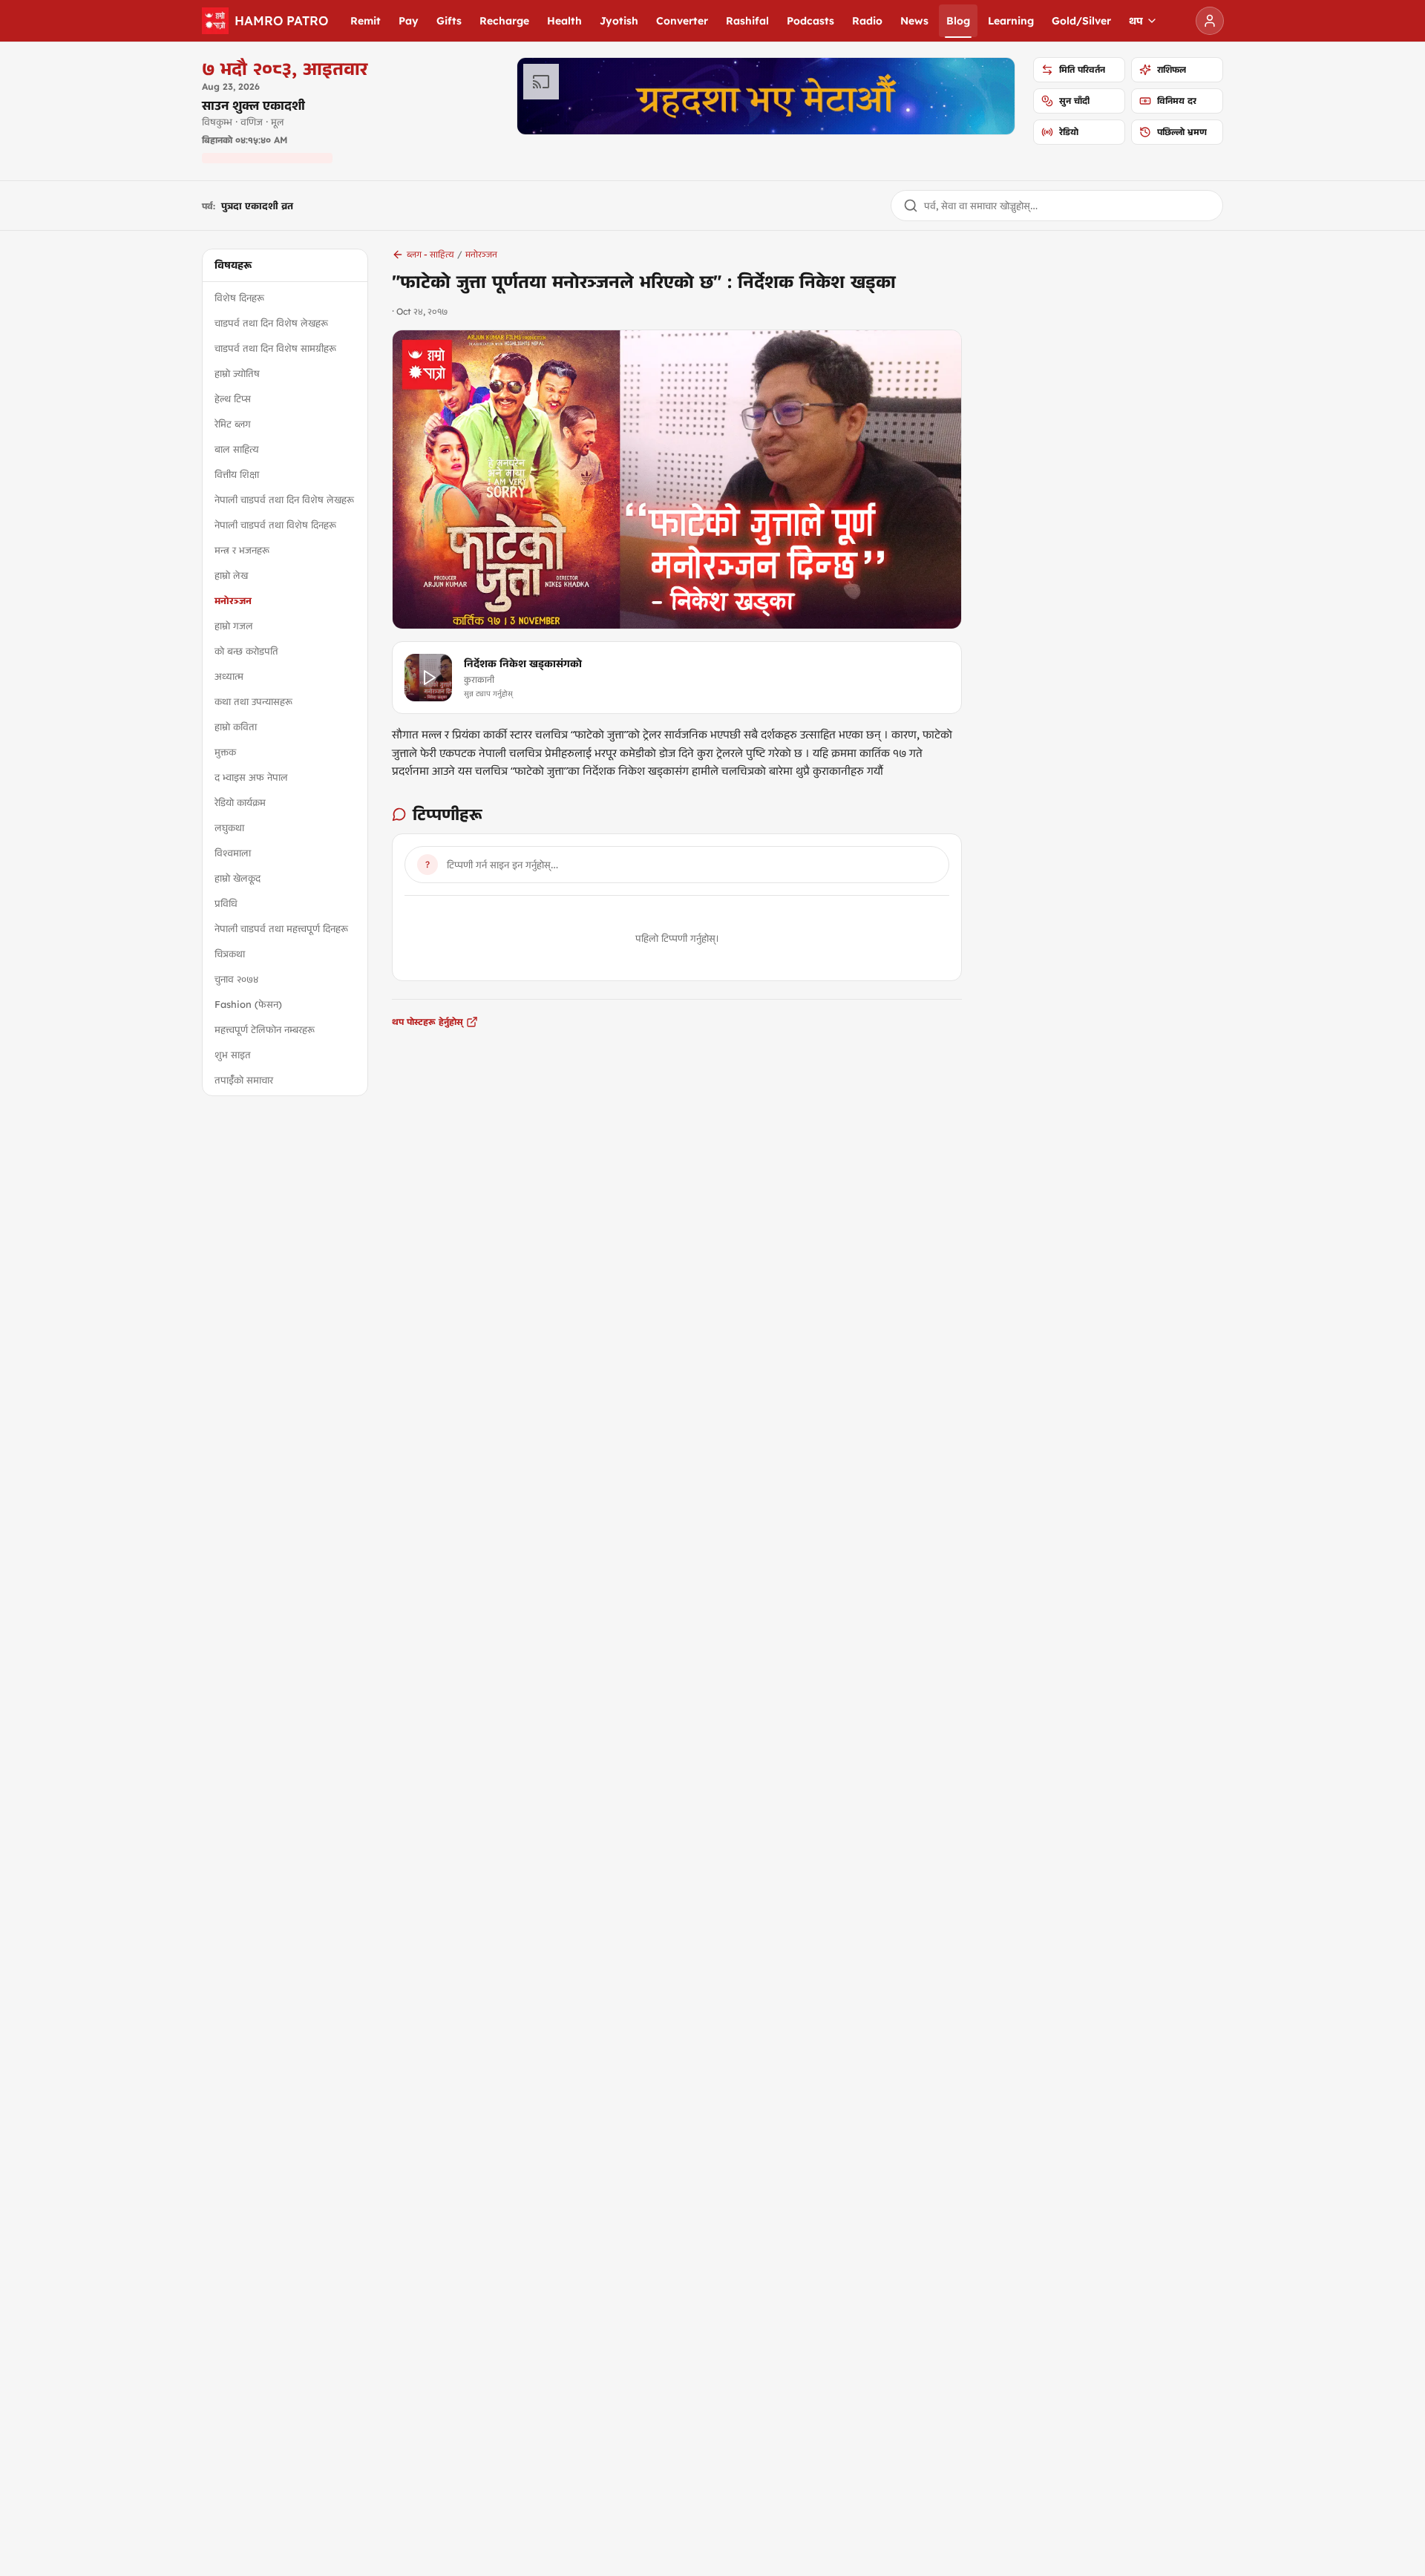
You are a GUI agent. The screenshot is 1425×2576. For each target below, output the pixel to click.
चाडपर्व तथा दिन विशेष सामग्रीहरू (275, 348)
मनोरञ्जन (233, 600)
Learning (1011, 21)
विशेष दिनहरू (239, 298)
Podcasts (810, 21)
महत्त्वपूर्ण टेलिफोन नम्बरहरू (265, 1029)
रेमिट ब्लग (233, 424)
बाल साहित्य (237, 449)
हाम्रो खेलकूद (237, 878)
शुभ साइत (233, 1055)
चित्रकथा (230, 954)
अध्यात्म (229, 676)
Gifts (449, 21)
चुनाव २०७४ (236, 979)
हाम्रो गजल (234, 626)
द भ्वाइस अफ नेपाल (251, 777)
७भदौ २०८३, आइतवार (285, 68)
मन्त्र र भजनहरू (242, 550)
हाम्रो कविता (236, 727)
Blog (958, 21)
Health (564, 21)
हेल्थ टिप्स (233, 399)
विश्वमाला (233, 853)
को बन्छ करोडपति (246, 651)
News (914, 21)
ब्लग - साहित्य (430, 254)
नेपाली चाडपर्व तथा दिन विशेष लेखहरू (284, 499)
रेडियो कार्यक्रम (240, 802)
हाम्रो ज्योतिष (237, 373)
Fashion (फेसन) (248, 1004)
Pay (409, 21)
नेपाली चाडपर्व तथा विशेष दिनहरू (275, 525)
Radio (867, 21)
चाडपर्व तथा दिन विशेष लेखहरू (271, 323)
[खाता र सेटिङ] (1210, 21)
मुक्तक (225, 752)
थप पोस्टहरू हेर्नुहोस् (427, 1022)
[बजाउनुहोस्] (428, 678)
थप (1136, 21)
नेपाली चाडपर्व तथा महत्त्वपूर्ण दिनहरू (281, 928)
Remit (366, 21)
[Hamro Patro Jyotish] (766, 96)
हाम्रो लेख (231, 575)
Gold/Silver (1081, 21)
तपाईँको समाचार (244, 1080)
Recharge (504, 21)
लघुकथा (229, 827)
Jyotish (619, 21)
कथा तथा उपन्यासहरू (253, 701)
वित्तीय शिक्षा (237, 474)
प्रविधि (226, 903)
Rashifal (747, 21)
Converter (682, 21)
